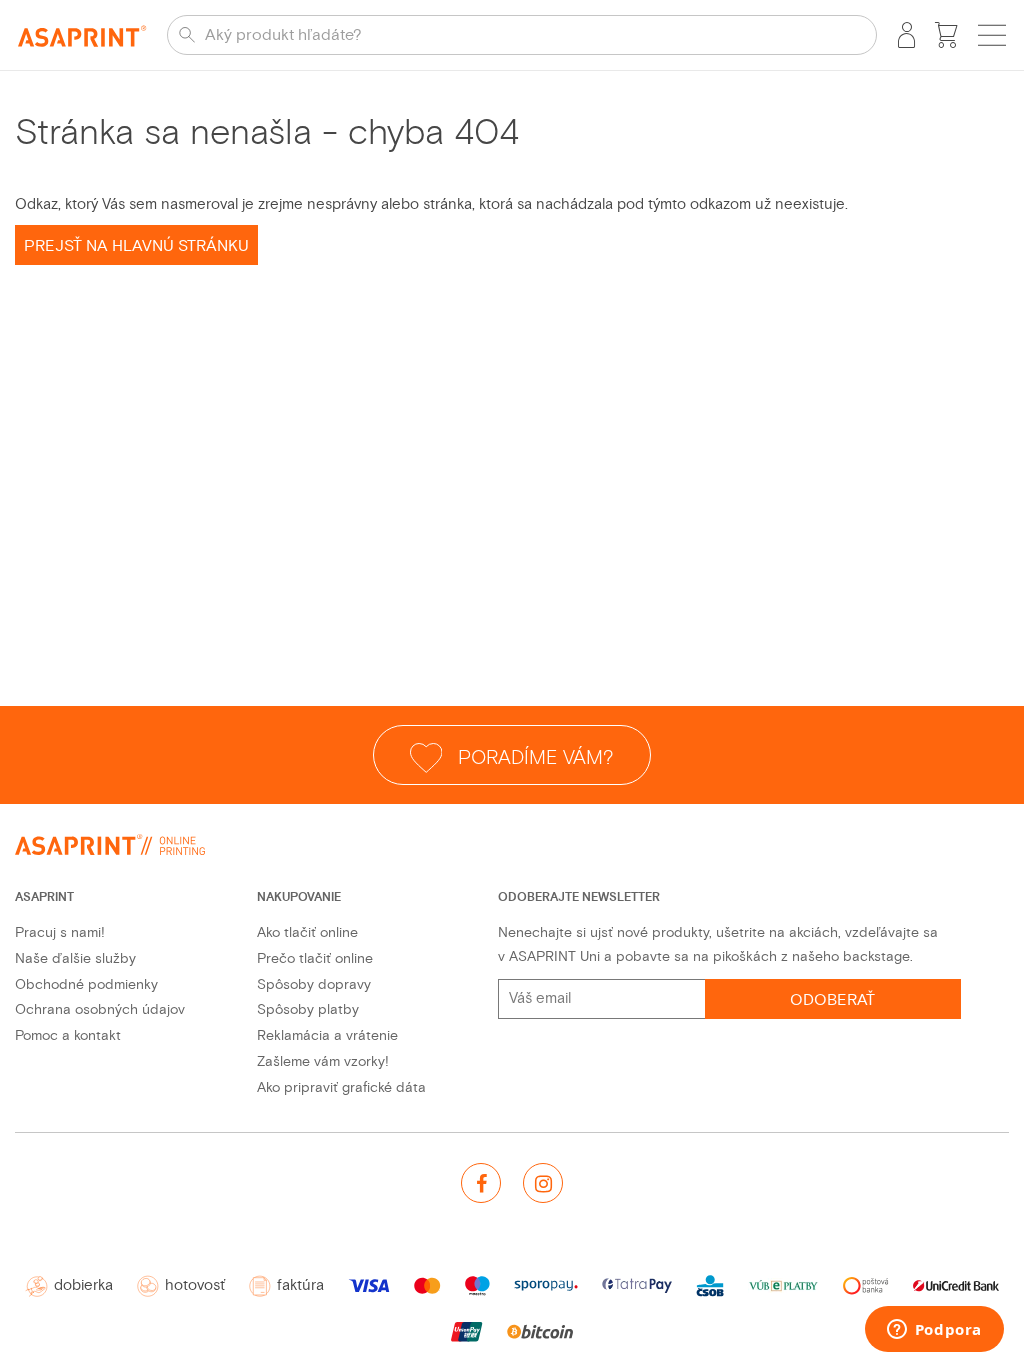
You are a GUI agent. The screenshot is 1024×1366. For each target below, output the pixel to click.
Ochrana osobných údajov (100, 1009)
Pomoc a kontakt (68, 1035)
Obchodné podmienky (86, 984)
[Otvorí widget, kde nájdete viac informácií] (934, 1331)
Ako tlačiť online (307, 932)
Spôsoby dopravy (314, 984)
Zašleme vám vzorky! (323, 1061)
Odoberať (832, 1000)
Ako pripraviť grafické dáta (341, 1087)
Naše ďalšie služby (75, 958)
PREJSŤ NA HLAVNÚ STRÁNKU (136, 246)
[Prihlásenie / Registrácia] (906, 35)
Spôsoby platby (308, 1009)
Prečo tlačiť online (315, 958)
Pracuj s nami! (60, 932)
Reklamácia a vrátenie (327, 1035)
